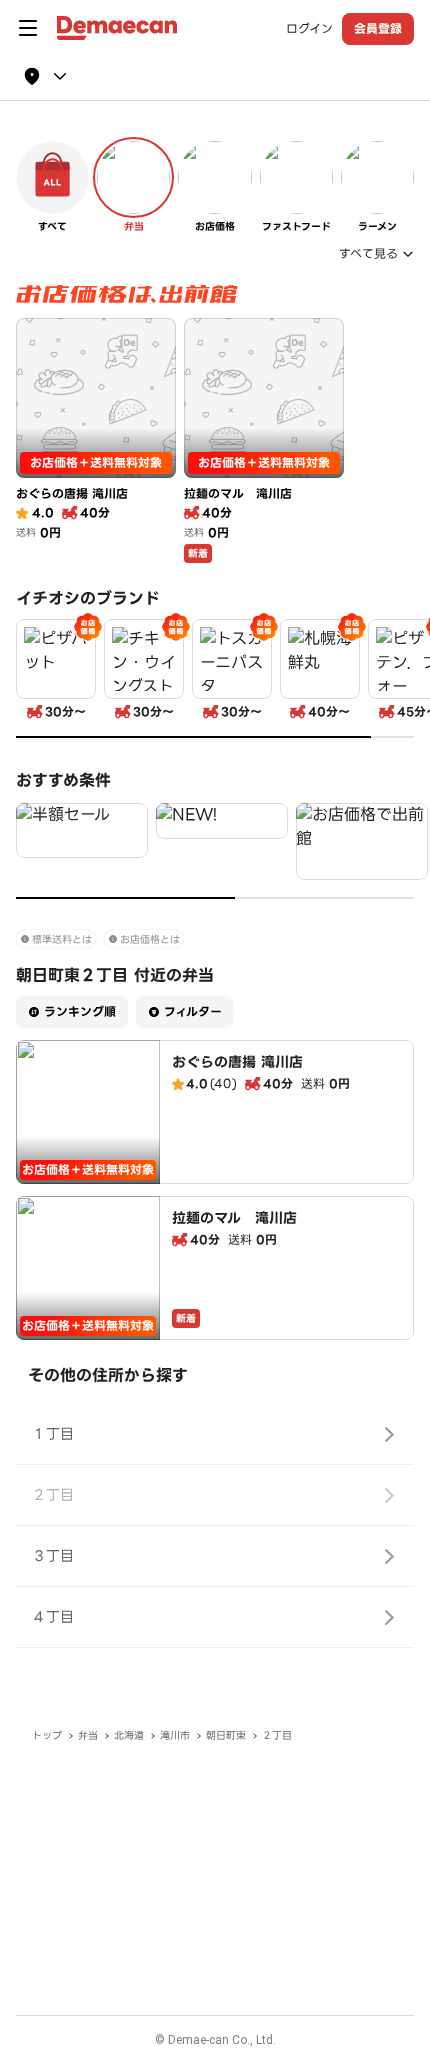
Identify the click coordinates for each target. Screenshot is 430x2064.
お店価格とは (150, 939)
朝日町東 (226, 1735)
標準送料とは (62, 939)
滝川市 (175, 1735)
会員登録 (378, 28)
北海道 (129, 1735)
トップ (47, 1735)
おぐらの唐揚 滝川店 (237, 1062)
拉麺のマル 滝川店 (234, 1218)
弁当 (88, 1735)
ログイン (309, 29)
